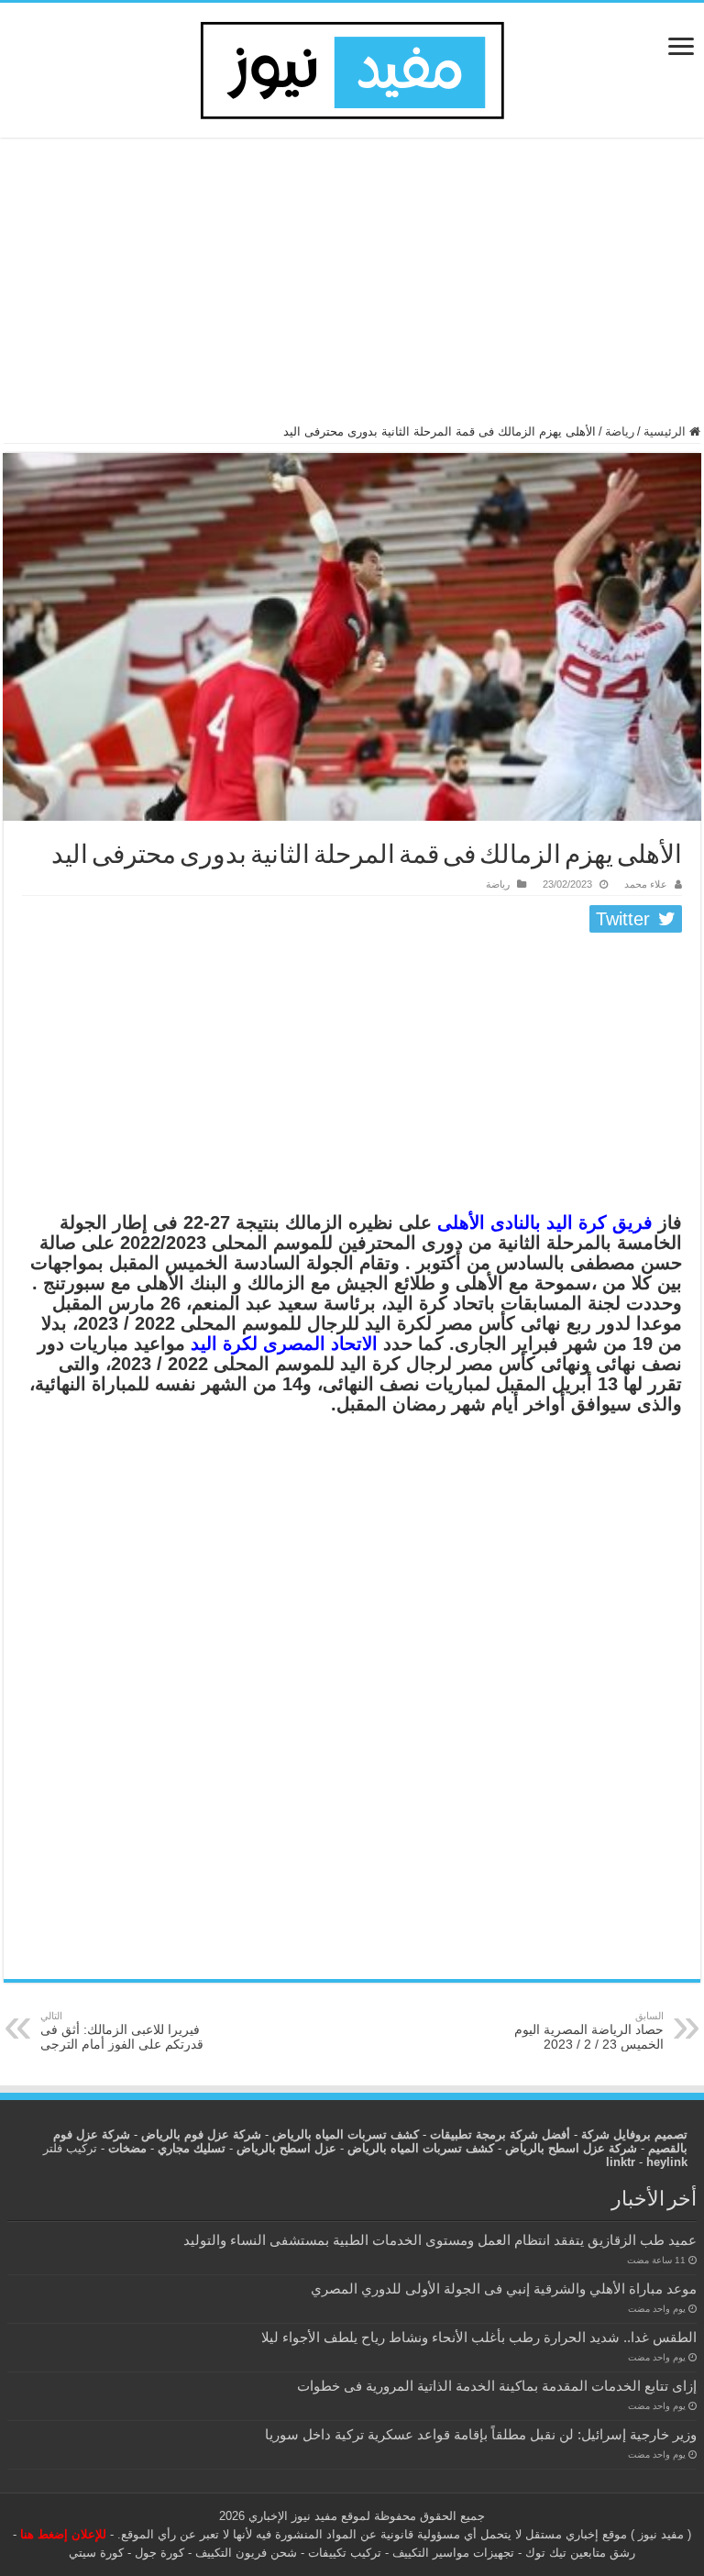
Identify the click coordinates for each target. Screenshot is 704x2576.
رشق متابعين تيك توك (580, 2553)
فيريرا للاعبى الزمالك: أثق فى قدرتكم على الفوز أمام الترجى (122, 2031)
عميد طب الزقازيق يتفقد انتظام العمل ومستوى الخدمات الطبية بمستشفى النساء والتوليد (440, 2240)
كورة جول (158, 2553)
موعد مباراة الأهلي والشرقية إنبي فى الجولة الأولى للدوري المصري (504, 2289)
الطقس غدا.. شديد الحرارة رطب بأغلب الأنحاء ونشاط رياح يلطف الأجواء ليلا (479, 2337)
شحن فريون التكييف (246, 2553)
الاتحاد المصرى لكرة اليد (284, 1343)
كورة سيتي (96, 2553)
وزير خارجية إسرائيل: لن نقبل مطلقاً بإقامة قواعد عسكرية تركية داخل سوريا (481, 2434)
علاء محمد (646, 884)
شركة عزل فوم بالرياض (201, 2134)
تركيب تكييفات (345, 2553)
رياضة (620, 431)
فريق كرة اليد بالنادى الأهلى (545, 1222)
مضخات (127, 2148)
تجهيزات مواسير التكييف (453, 2553)
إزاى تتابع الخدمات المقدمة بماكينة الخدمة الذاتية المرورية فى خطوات (497, 2386)
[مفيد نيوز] (352, 67)
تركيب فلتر (70, 2148)
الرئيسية (666, 431)
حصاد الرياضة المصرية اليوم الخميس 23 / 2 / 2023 (589, 2031)
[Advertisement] (352, 289)
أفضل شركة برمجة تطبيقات (500, 2134)
